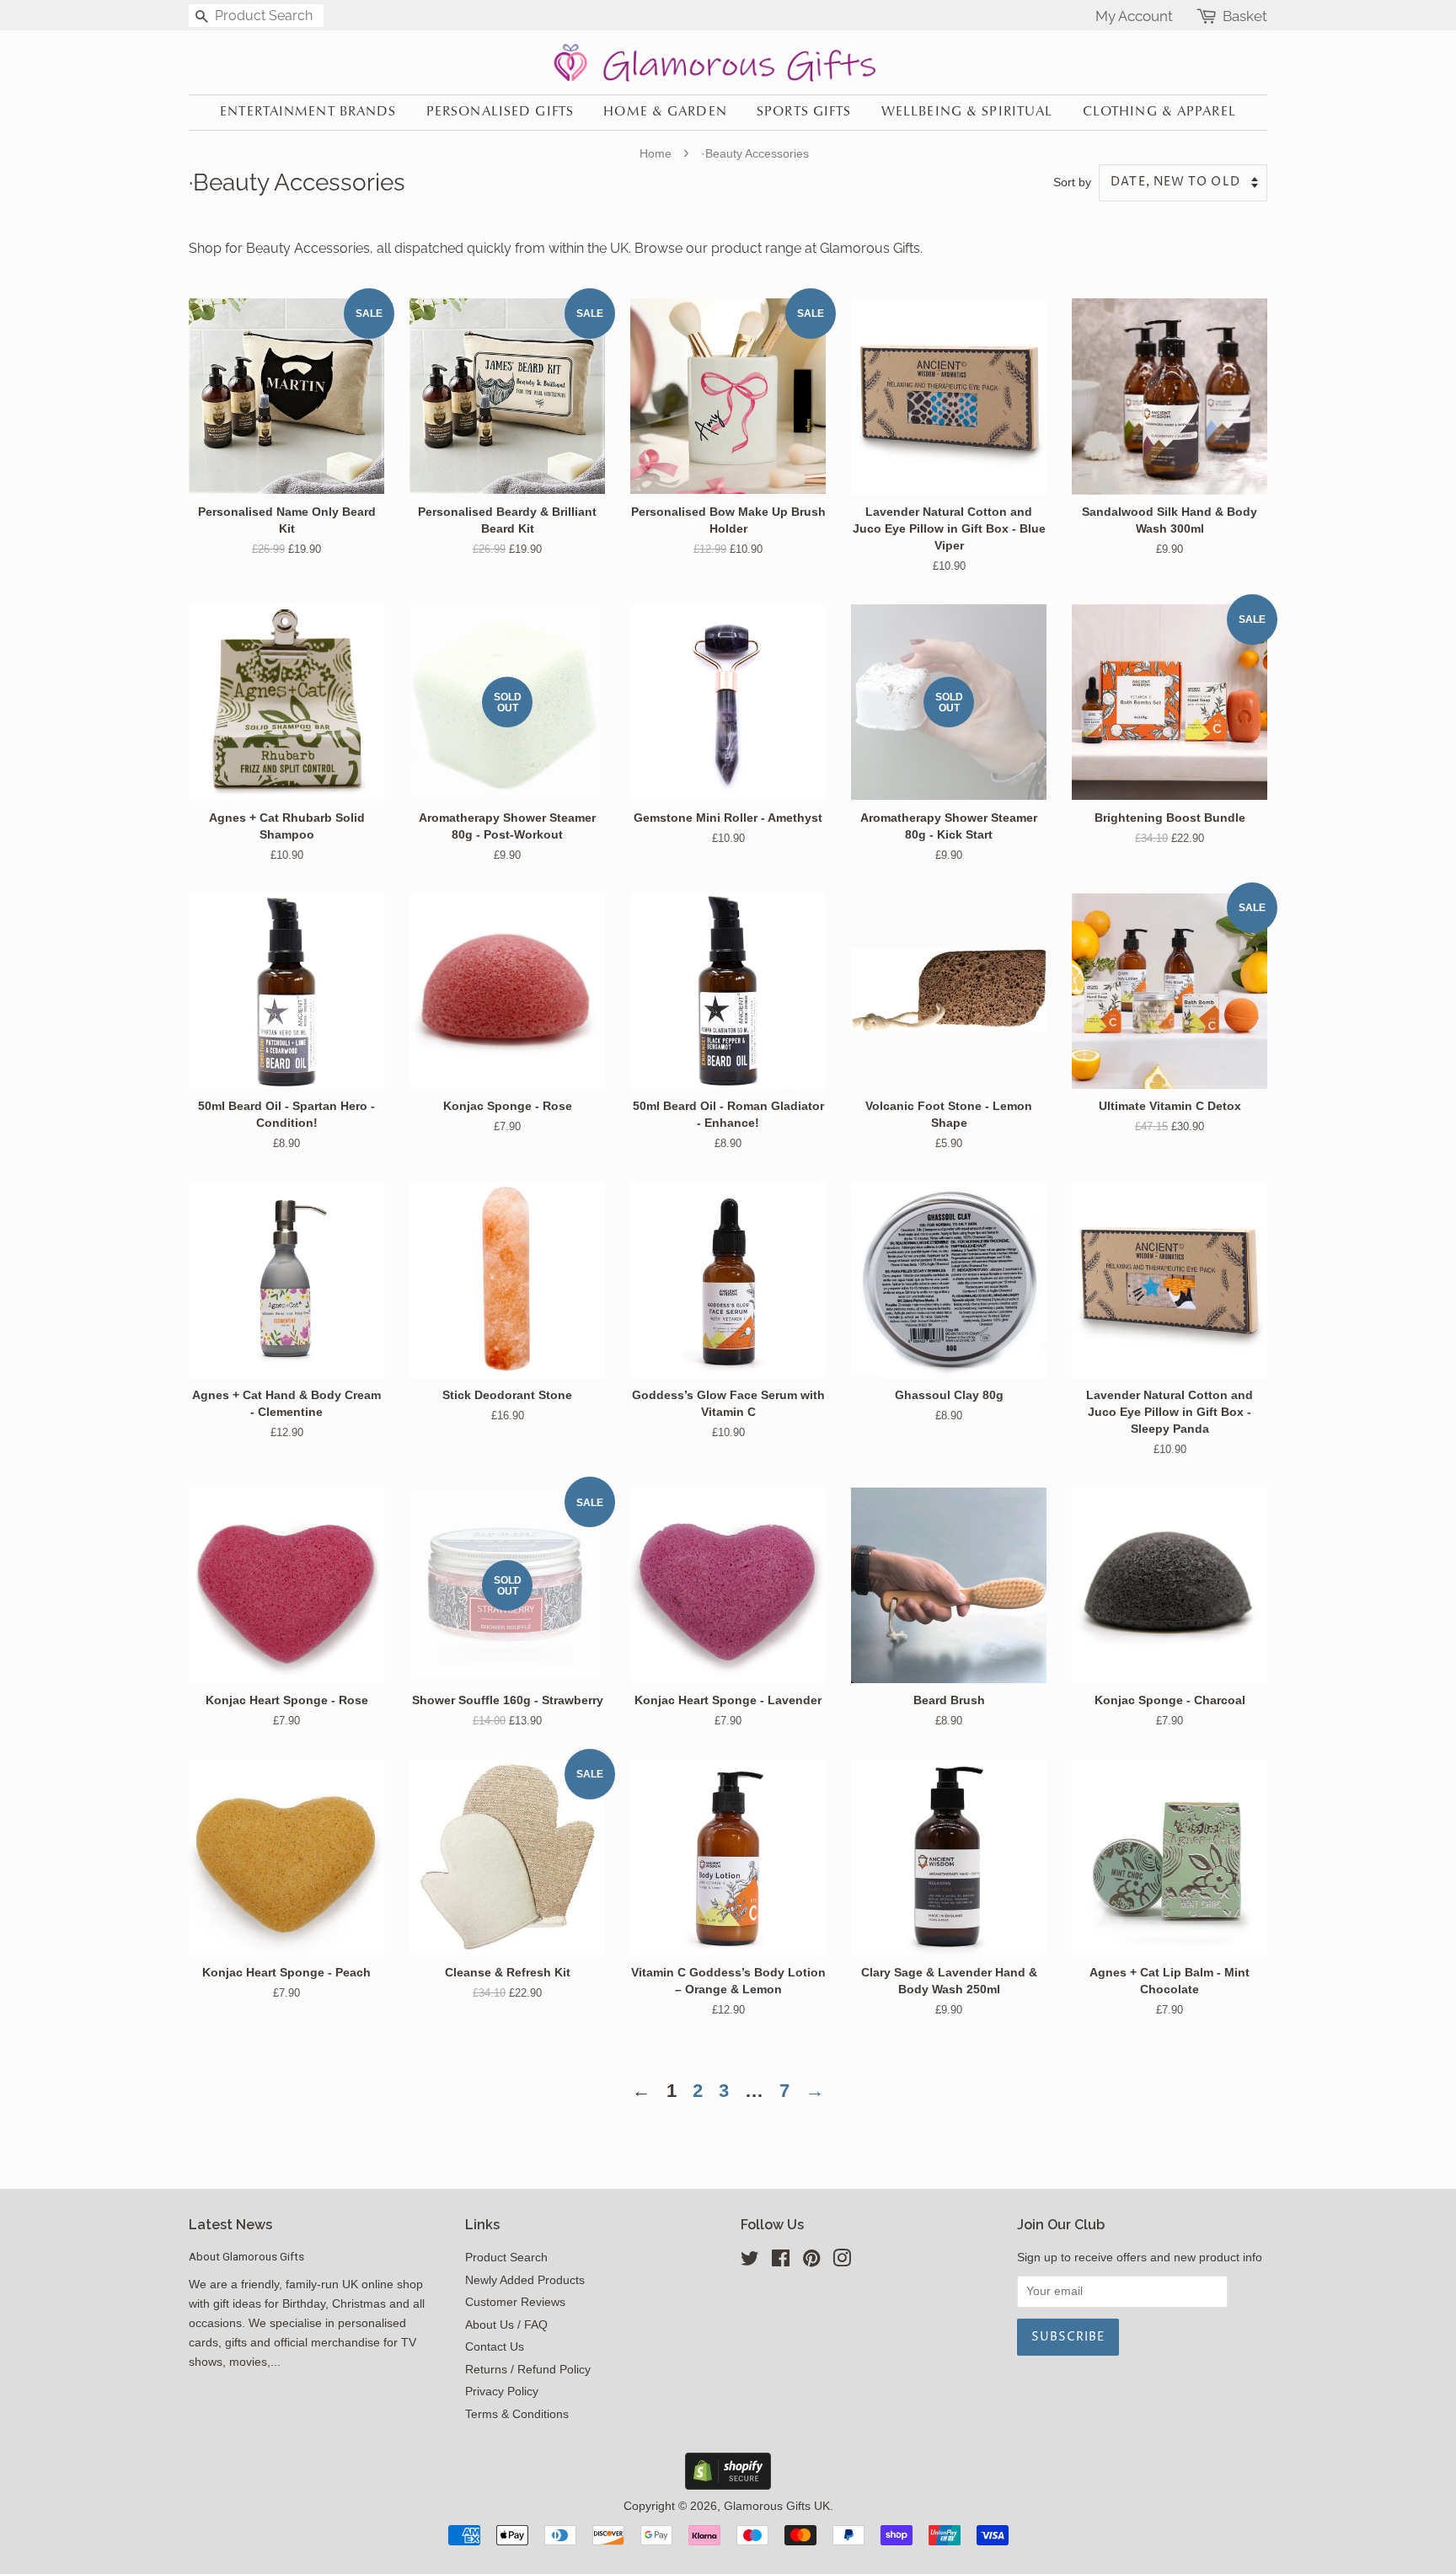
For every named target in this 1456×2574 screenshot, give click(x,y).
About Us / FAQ (506, 2325)
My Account (1134, 16)
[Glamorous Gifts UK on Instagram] (842, 2262)
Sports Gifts (804, 112)
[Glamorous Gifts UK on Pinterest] (811, 2262)
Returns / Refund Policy (528, 2370)
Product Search (506, 2258)
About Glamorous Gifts (246, 2256)
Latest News (230, 2225)
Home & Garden (665, 112)
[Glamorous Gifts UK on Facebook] (781, 2262)
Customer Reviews (515, 2302)
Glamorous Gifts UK (777, 2506)
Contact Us (495, 2347)
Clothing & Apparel (1159, 112)
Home (656, 153)
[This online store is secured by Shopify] (728, 2485)
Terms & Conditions (517, 2414)
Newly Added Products (525, 2280)
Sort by (1072, 182)
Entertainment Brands (308, 112)
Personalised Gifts (500, 112)
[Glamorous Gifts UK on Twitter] (750, 2262)
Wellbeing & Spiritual (967, 112)
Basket (1245, 16)
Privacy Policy (502, 2392)
